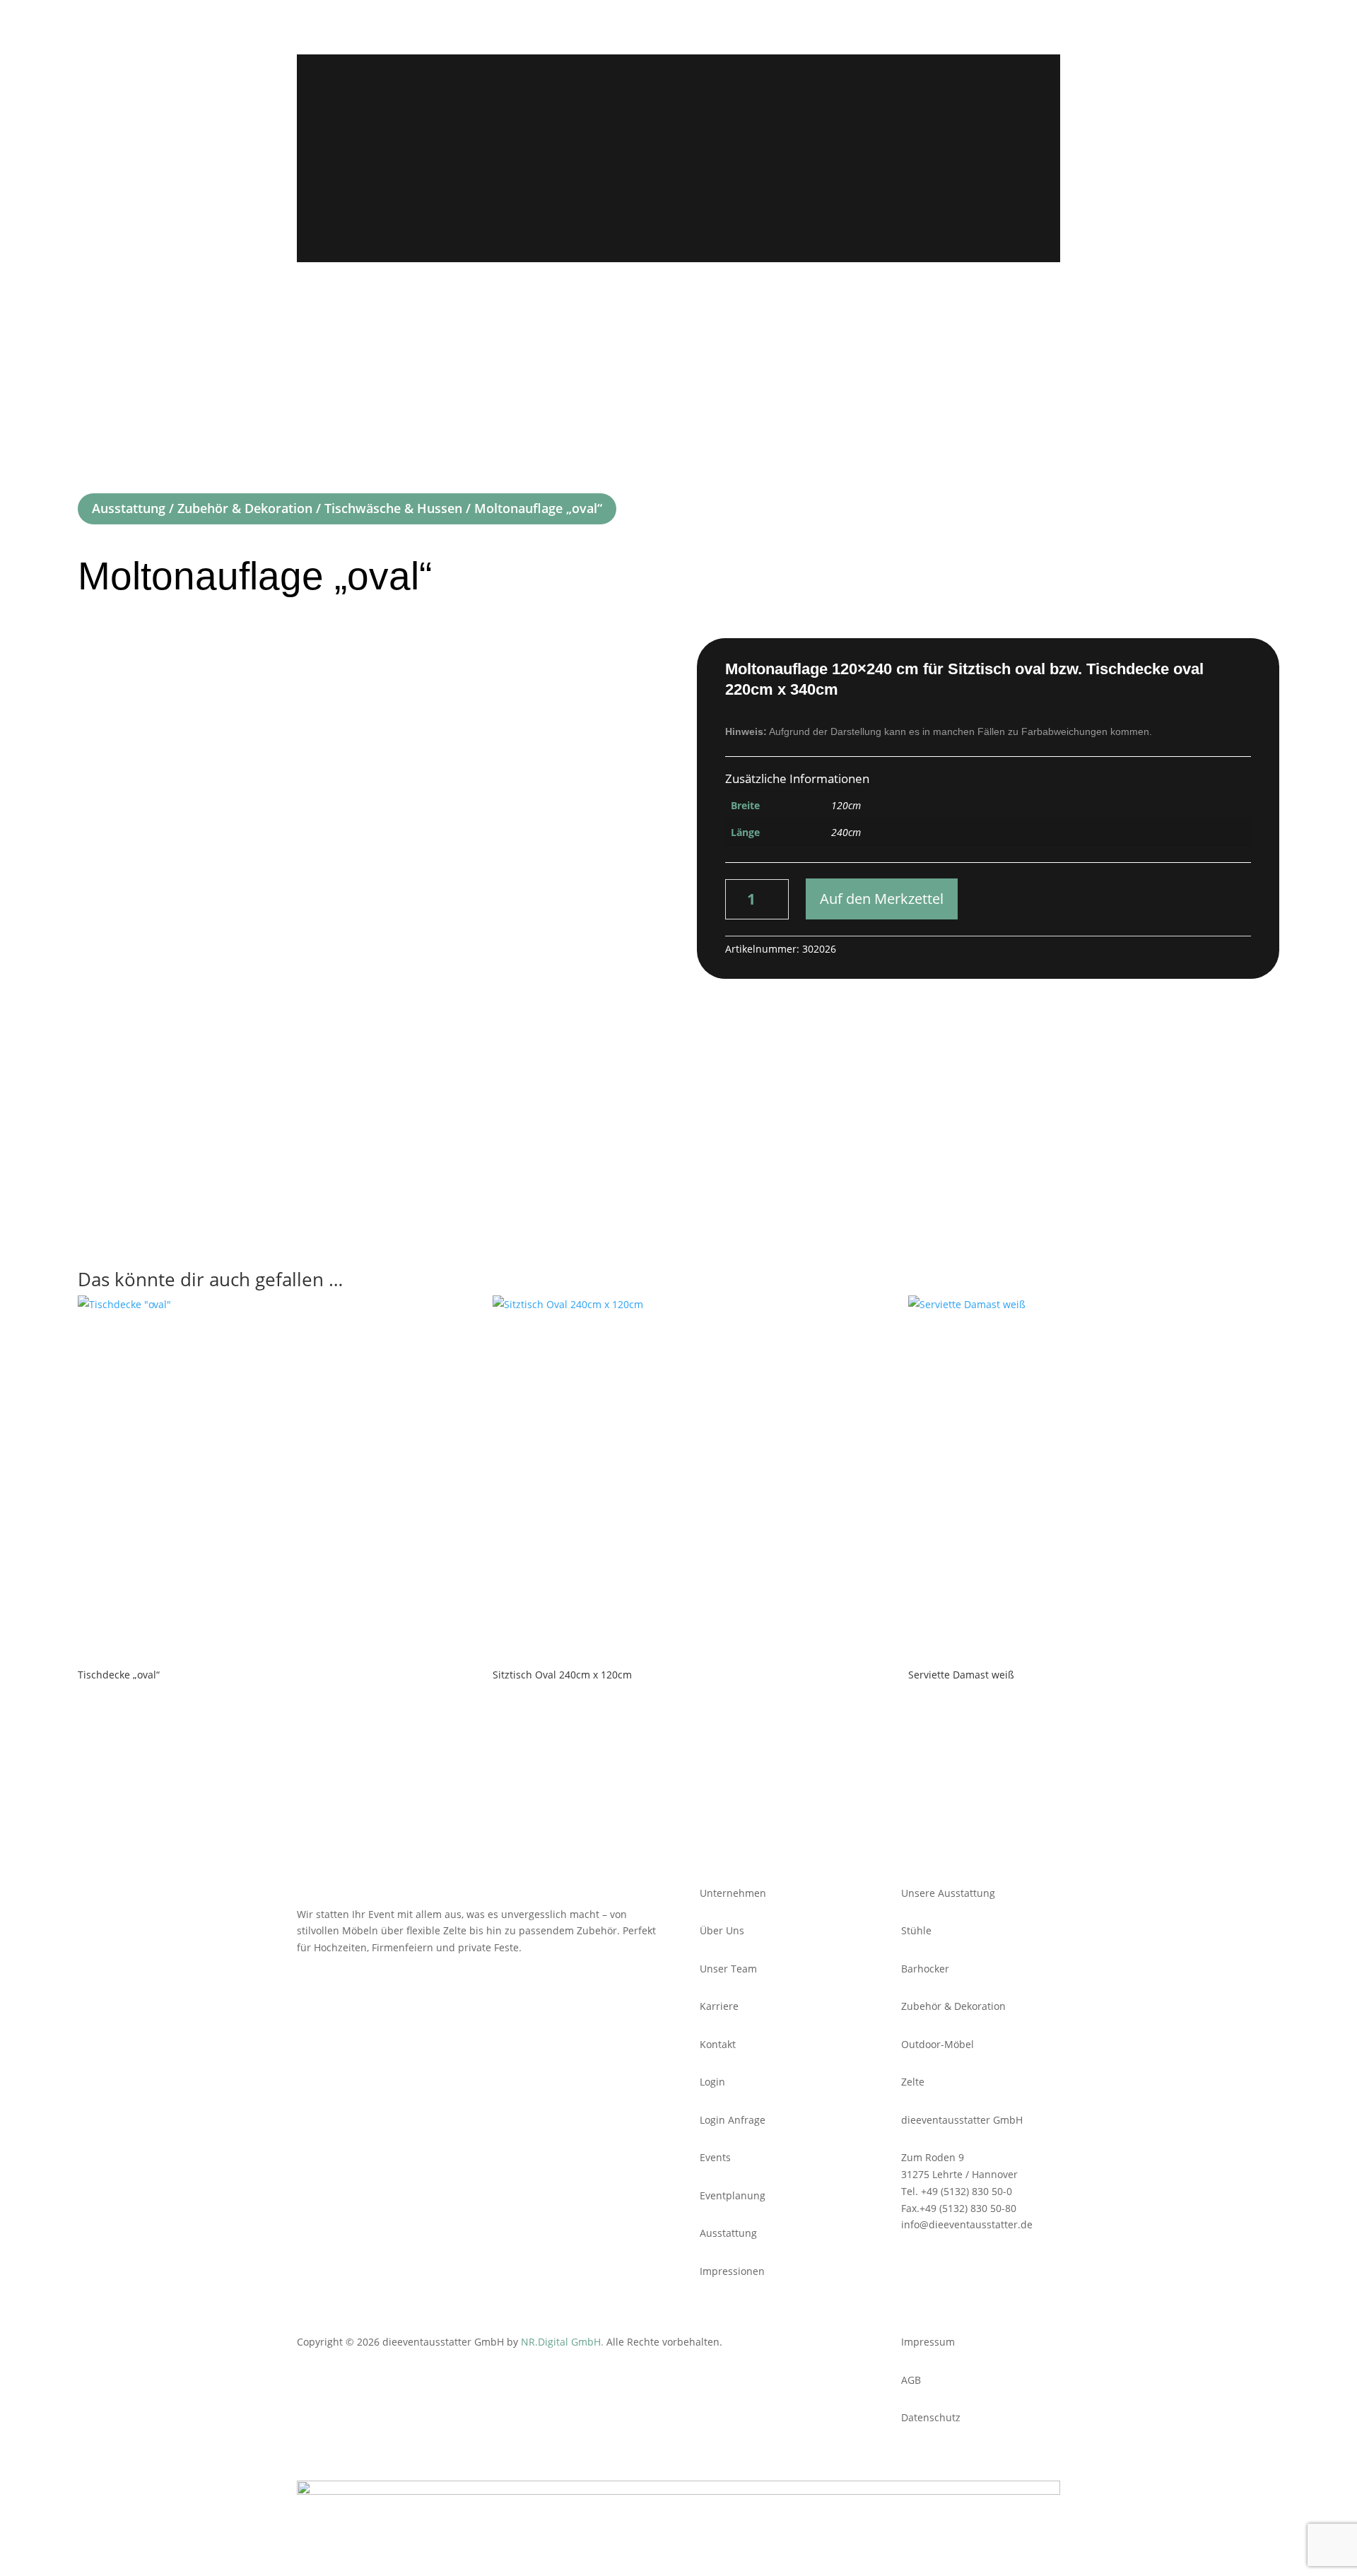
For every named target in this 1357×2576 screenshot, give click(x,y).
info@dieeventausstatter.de (967, 2224)
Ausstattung (655, 93)
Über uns (721, 93)
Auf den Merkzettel (882, 899)
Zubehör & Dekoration (245, 508)
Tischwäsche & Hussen (393, 508)
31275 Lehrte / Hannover (959, 2174)
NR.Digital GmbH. (564, 2342)
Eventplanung (578, 93)
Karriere (792, 93)
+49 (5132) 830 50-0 (967, 2191)
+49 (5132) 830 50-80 (968, 2208)
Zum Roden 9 (933, 2157)
